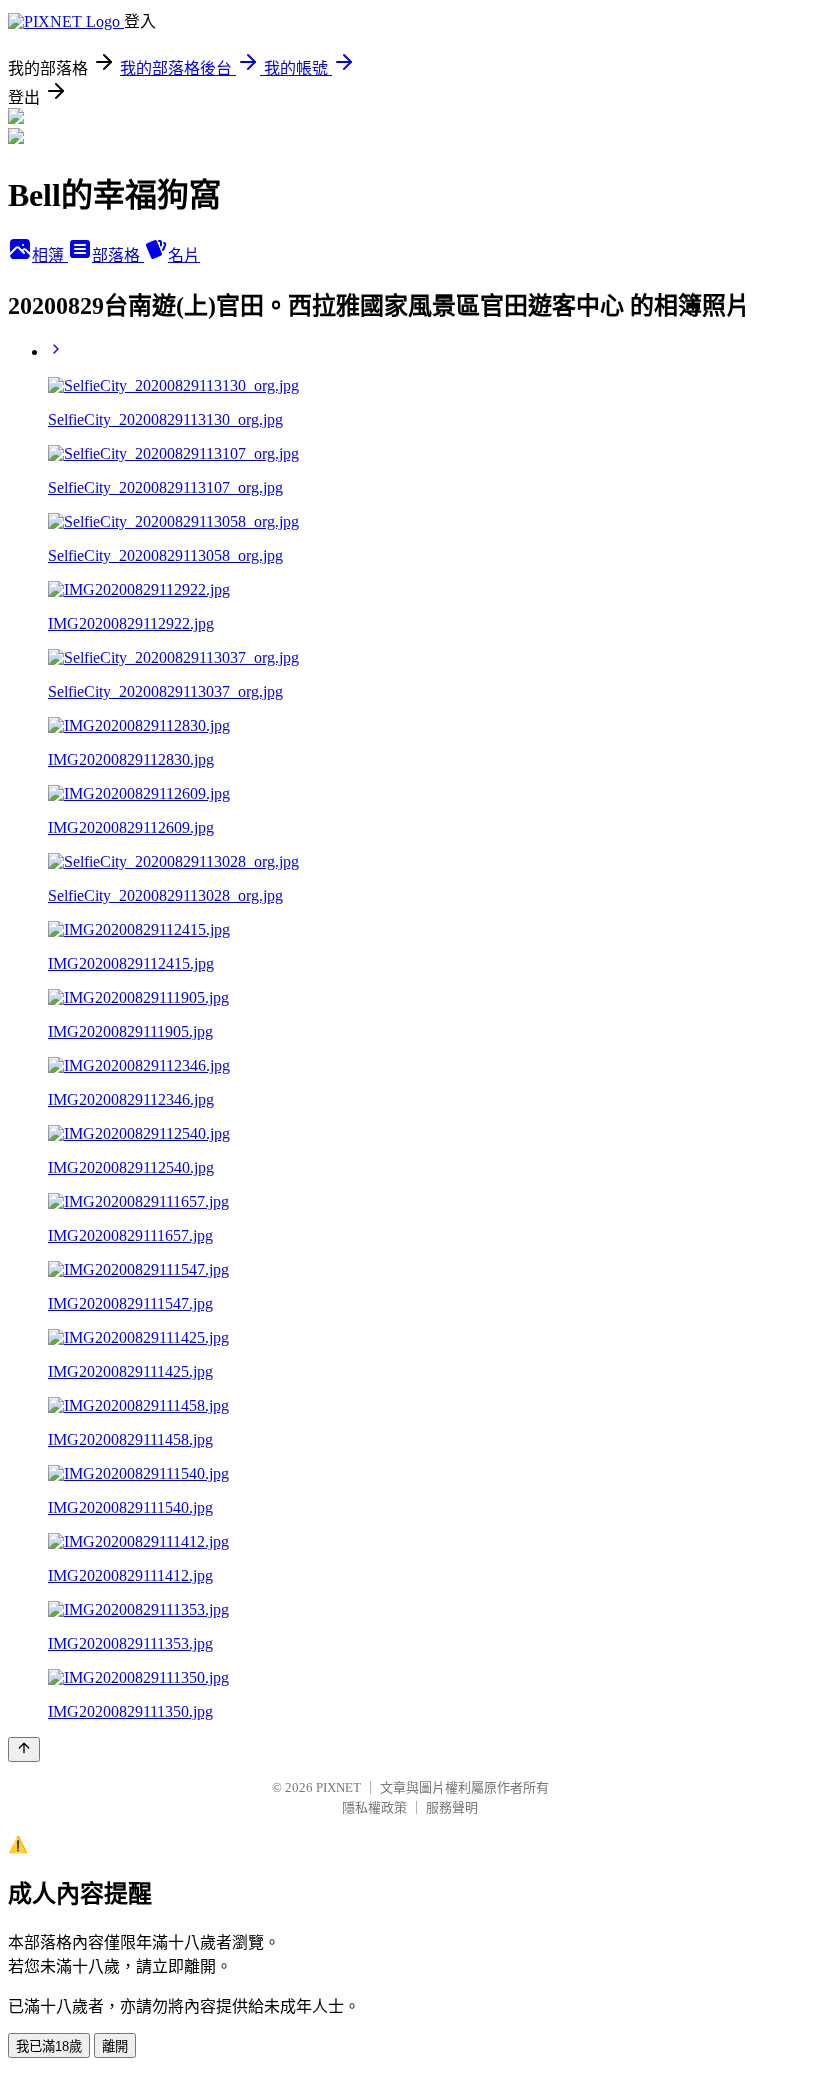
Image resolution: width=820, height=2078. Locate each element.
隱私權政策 (374, 1807)
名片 (184, 255)
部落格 (118, 255)
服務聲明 (452, 1807)
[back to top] (24, 1749)
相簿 (50, 255)
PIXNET (338, 1787)
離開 (115, 2046)
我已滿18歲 (49, 2046)
